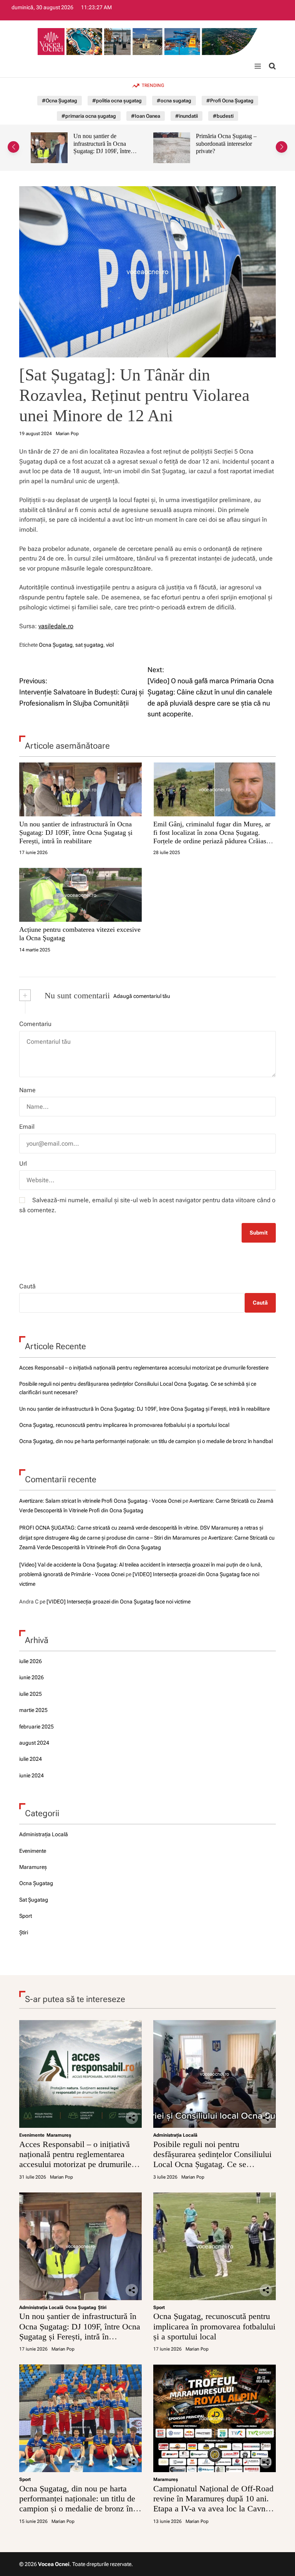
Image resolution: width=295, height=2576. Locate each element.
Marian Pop (67, 434)
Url (23, 1164)
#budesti (223, 116)
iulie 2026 (31, 1661)
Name (27, 1090)
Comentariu (35, 1024)
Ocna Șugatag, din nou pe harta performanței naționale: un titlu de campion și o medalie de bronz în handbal (146, 1441)
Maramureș (33, 1867)
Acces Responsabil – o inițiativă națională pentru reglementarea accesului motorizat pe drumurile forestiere (144, 1368)
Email (27, 1127)
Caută (27, 1286)
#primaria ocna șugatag (89, 116)
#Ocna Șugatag (60, 101)
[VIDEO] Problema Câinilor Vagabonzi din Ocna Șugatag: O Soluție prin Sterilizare (226, 147)
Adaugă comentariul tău (142, 996)
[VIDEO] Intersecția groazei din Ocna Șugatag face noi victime (118, 1602)
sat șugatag (89, 645)
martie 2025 (33, 1710)
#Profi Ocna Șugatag (230, 101)
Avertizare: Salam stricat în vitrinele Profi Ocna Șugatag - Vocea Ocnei (100, 1501)
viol (110, 645)
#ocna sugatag (174, 101)
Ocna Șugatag (56, 645)
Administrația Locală (44, 1834)
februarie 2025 (36, 1727)
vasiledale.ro (56, 626)
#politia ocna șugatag (117, 101)
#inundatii (186, 116)
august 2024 (34, 1743)
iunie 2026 (31, 1677)
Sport (26, 1916)
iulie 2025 (31, 1694)
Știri (24, 1932)
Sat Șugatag (34, 1900)
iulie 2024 (31, 1759)
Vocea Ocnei (54, 2564)
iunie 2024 (31, 1775)
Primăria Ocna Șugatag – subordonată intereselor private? (104, 143)
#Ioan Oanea (146, 116)
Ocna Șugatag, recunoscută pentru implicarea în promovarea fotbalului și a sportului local (124, 1425)
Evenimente (33, 1851)
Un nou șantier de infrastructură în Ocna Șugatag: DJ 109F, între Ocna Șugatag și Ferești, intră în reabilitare (76, 832)
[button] (13, 147)
